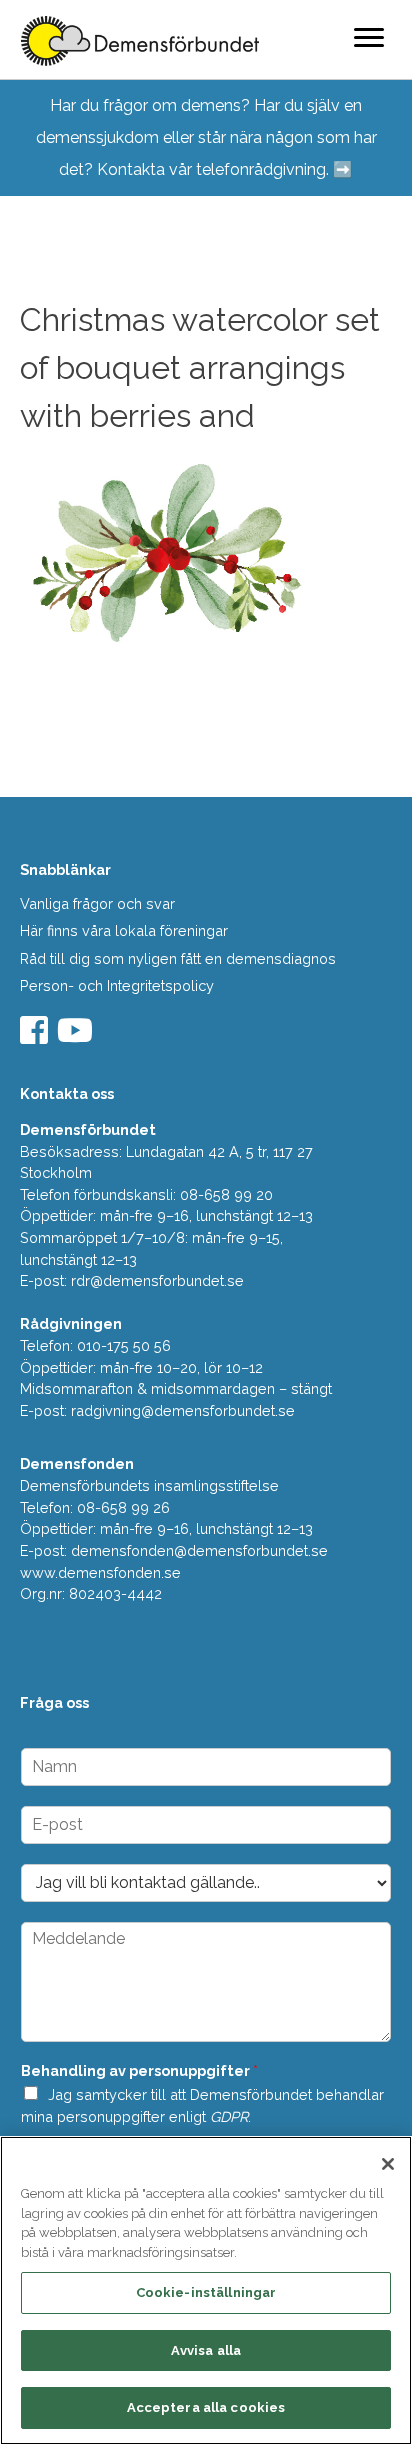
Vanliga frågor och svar (97, 903)
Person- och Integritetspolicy (117, 985)
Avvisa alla (206, 2350)
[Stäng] (388, 2164)
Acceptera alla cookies (206, 2407)
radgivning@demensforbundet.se (183, 1410)
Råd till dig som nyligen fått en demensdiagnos (178, 958)
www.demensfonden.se (100, 1572)
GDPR (229, 2116)
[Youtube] (77, 1036)
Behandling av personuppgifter (139, 2070)
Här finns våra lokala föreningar (124, 930)
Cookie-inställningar (206, 2292)
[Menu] (369, 37)
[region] (206, 2290)
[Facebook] (36, 1036)
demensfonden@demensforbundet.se (199, 1550)
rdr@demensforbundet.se (157, 1280)
